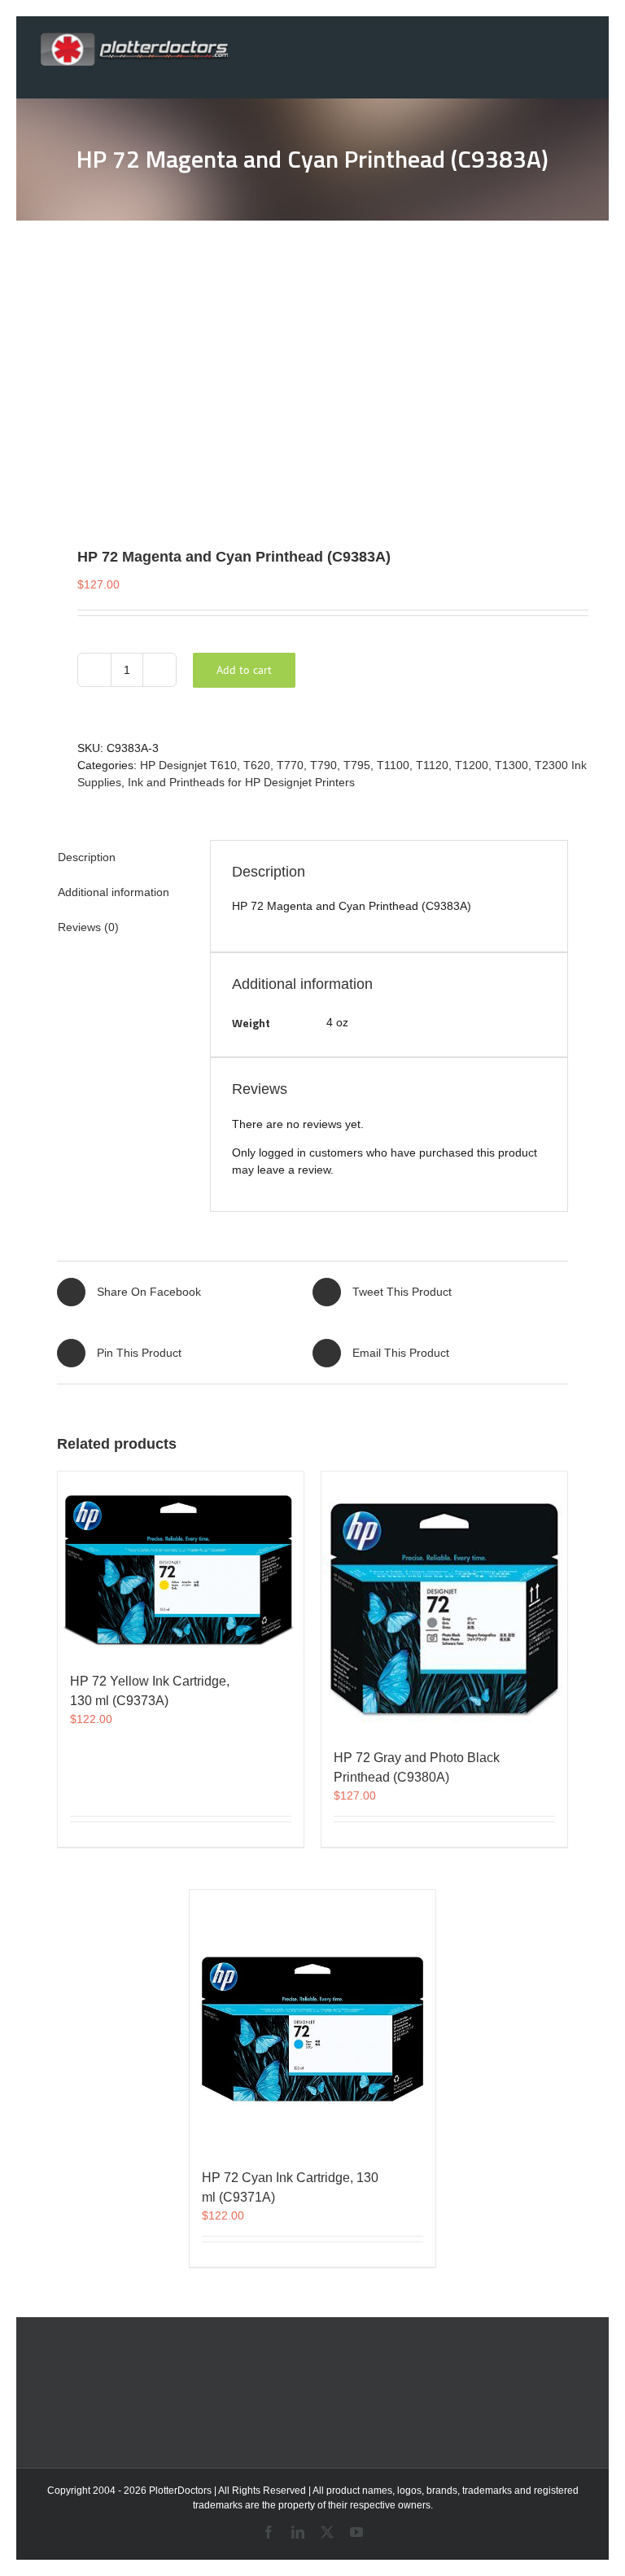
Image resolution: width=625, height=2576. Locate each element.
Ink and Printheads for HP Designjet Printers (241, 782)
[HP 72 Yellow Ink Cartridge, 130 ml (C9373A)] (181, 1564)
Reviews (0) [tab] (88, 927)
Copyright (69, 2491)
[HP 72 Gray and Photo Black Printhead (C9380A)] (444, 1602)
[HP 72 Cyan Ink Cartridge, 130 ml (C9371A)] (312, 2021)
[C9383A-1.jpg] (312, 383)
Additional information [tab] (114, 892)
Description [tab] (87, 857)
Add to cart (244, 670)
